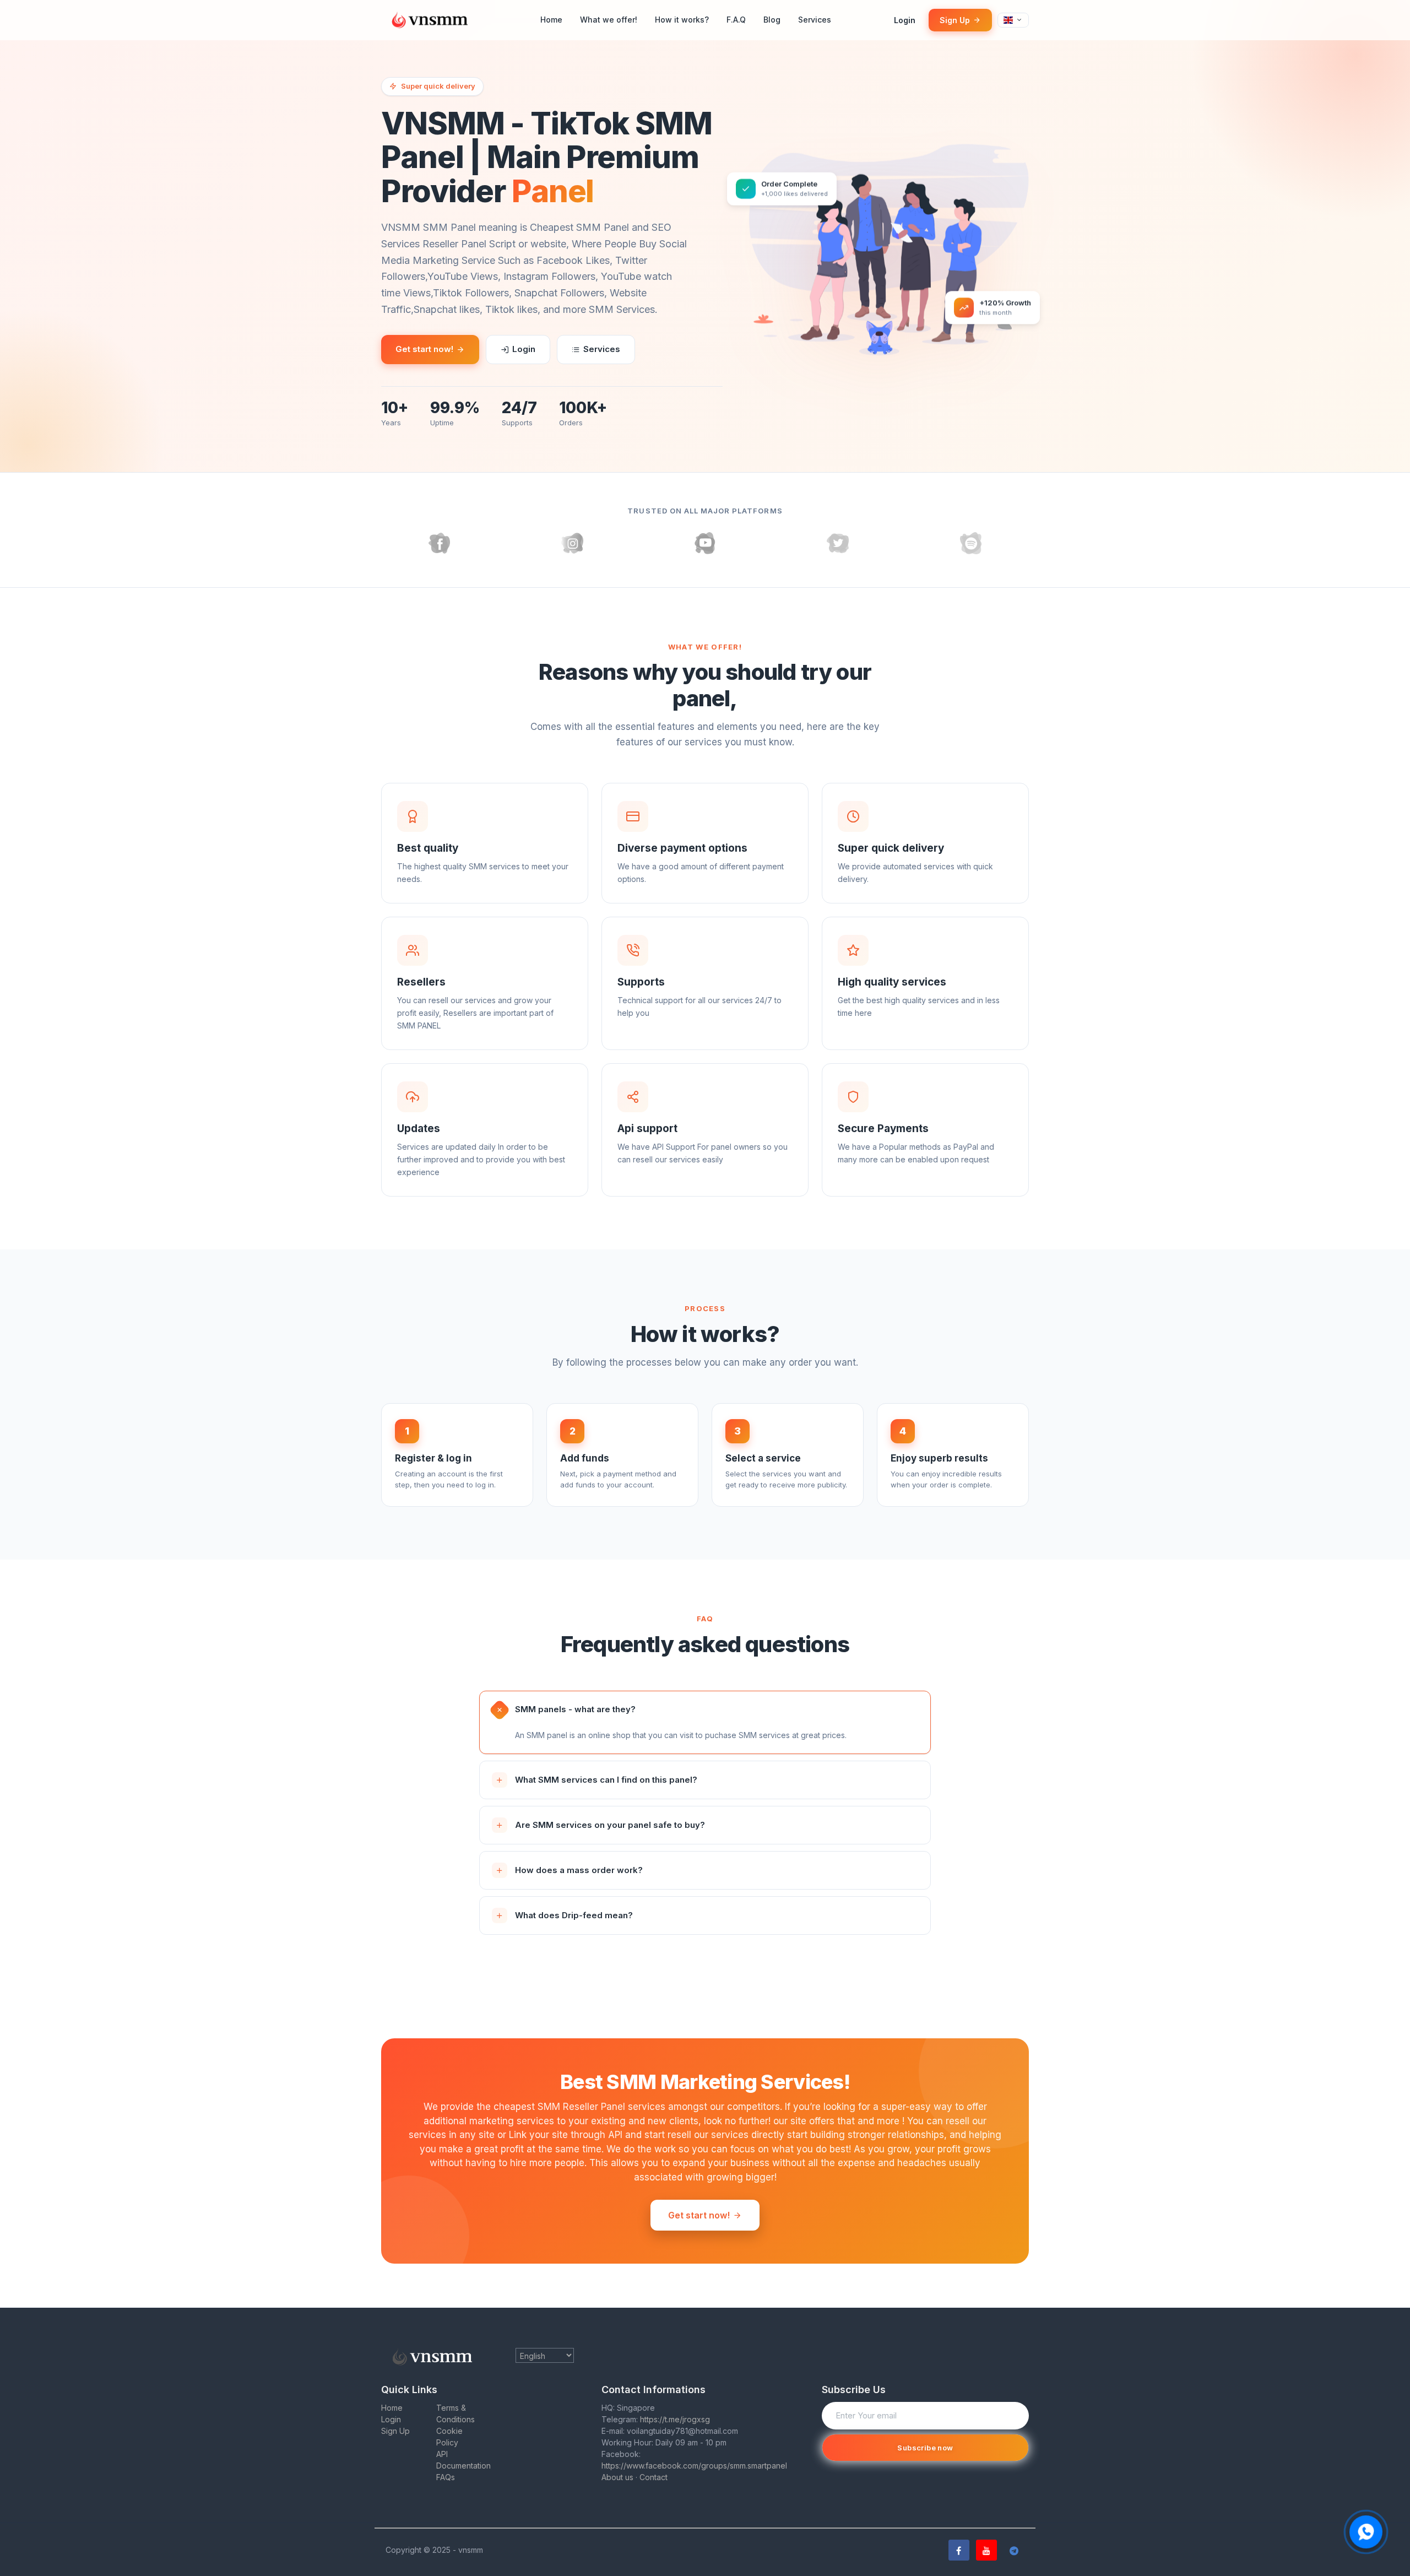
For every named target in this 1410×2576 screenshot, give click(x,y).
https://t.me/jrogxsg (675, 2419)
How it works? (682, 20)
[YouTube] (986, 2550)
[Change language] (1013, 20)
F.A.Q (736, 20)
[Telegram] (1014, 2550)
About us (617, 2477)
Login (905, 20)
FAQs (446, 2477)
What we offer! (609, 20)
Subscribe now (925, 2448)
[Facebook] (959, 2550)
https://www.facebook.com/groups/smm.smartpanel (694, 2466)
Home (551, 20)
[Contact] (1366, 2532)
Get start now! (424, 349)
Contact (654, 2477)
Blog (772, 20)
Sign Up (955, 20)
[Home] (433, 20)
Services (815, 20)
